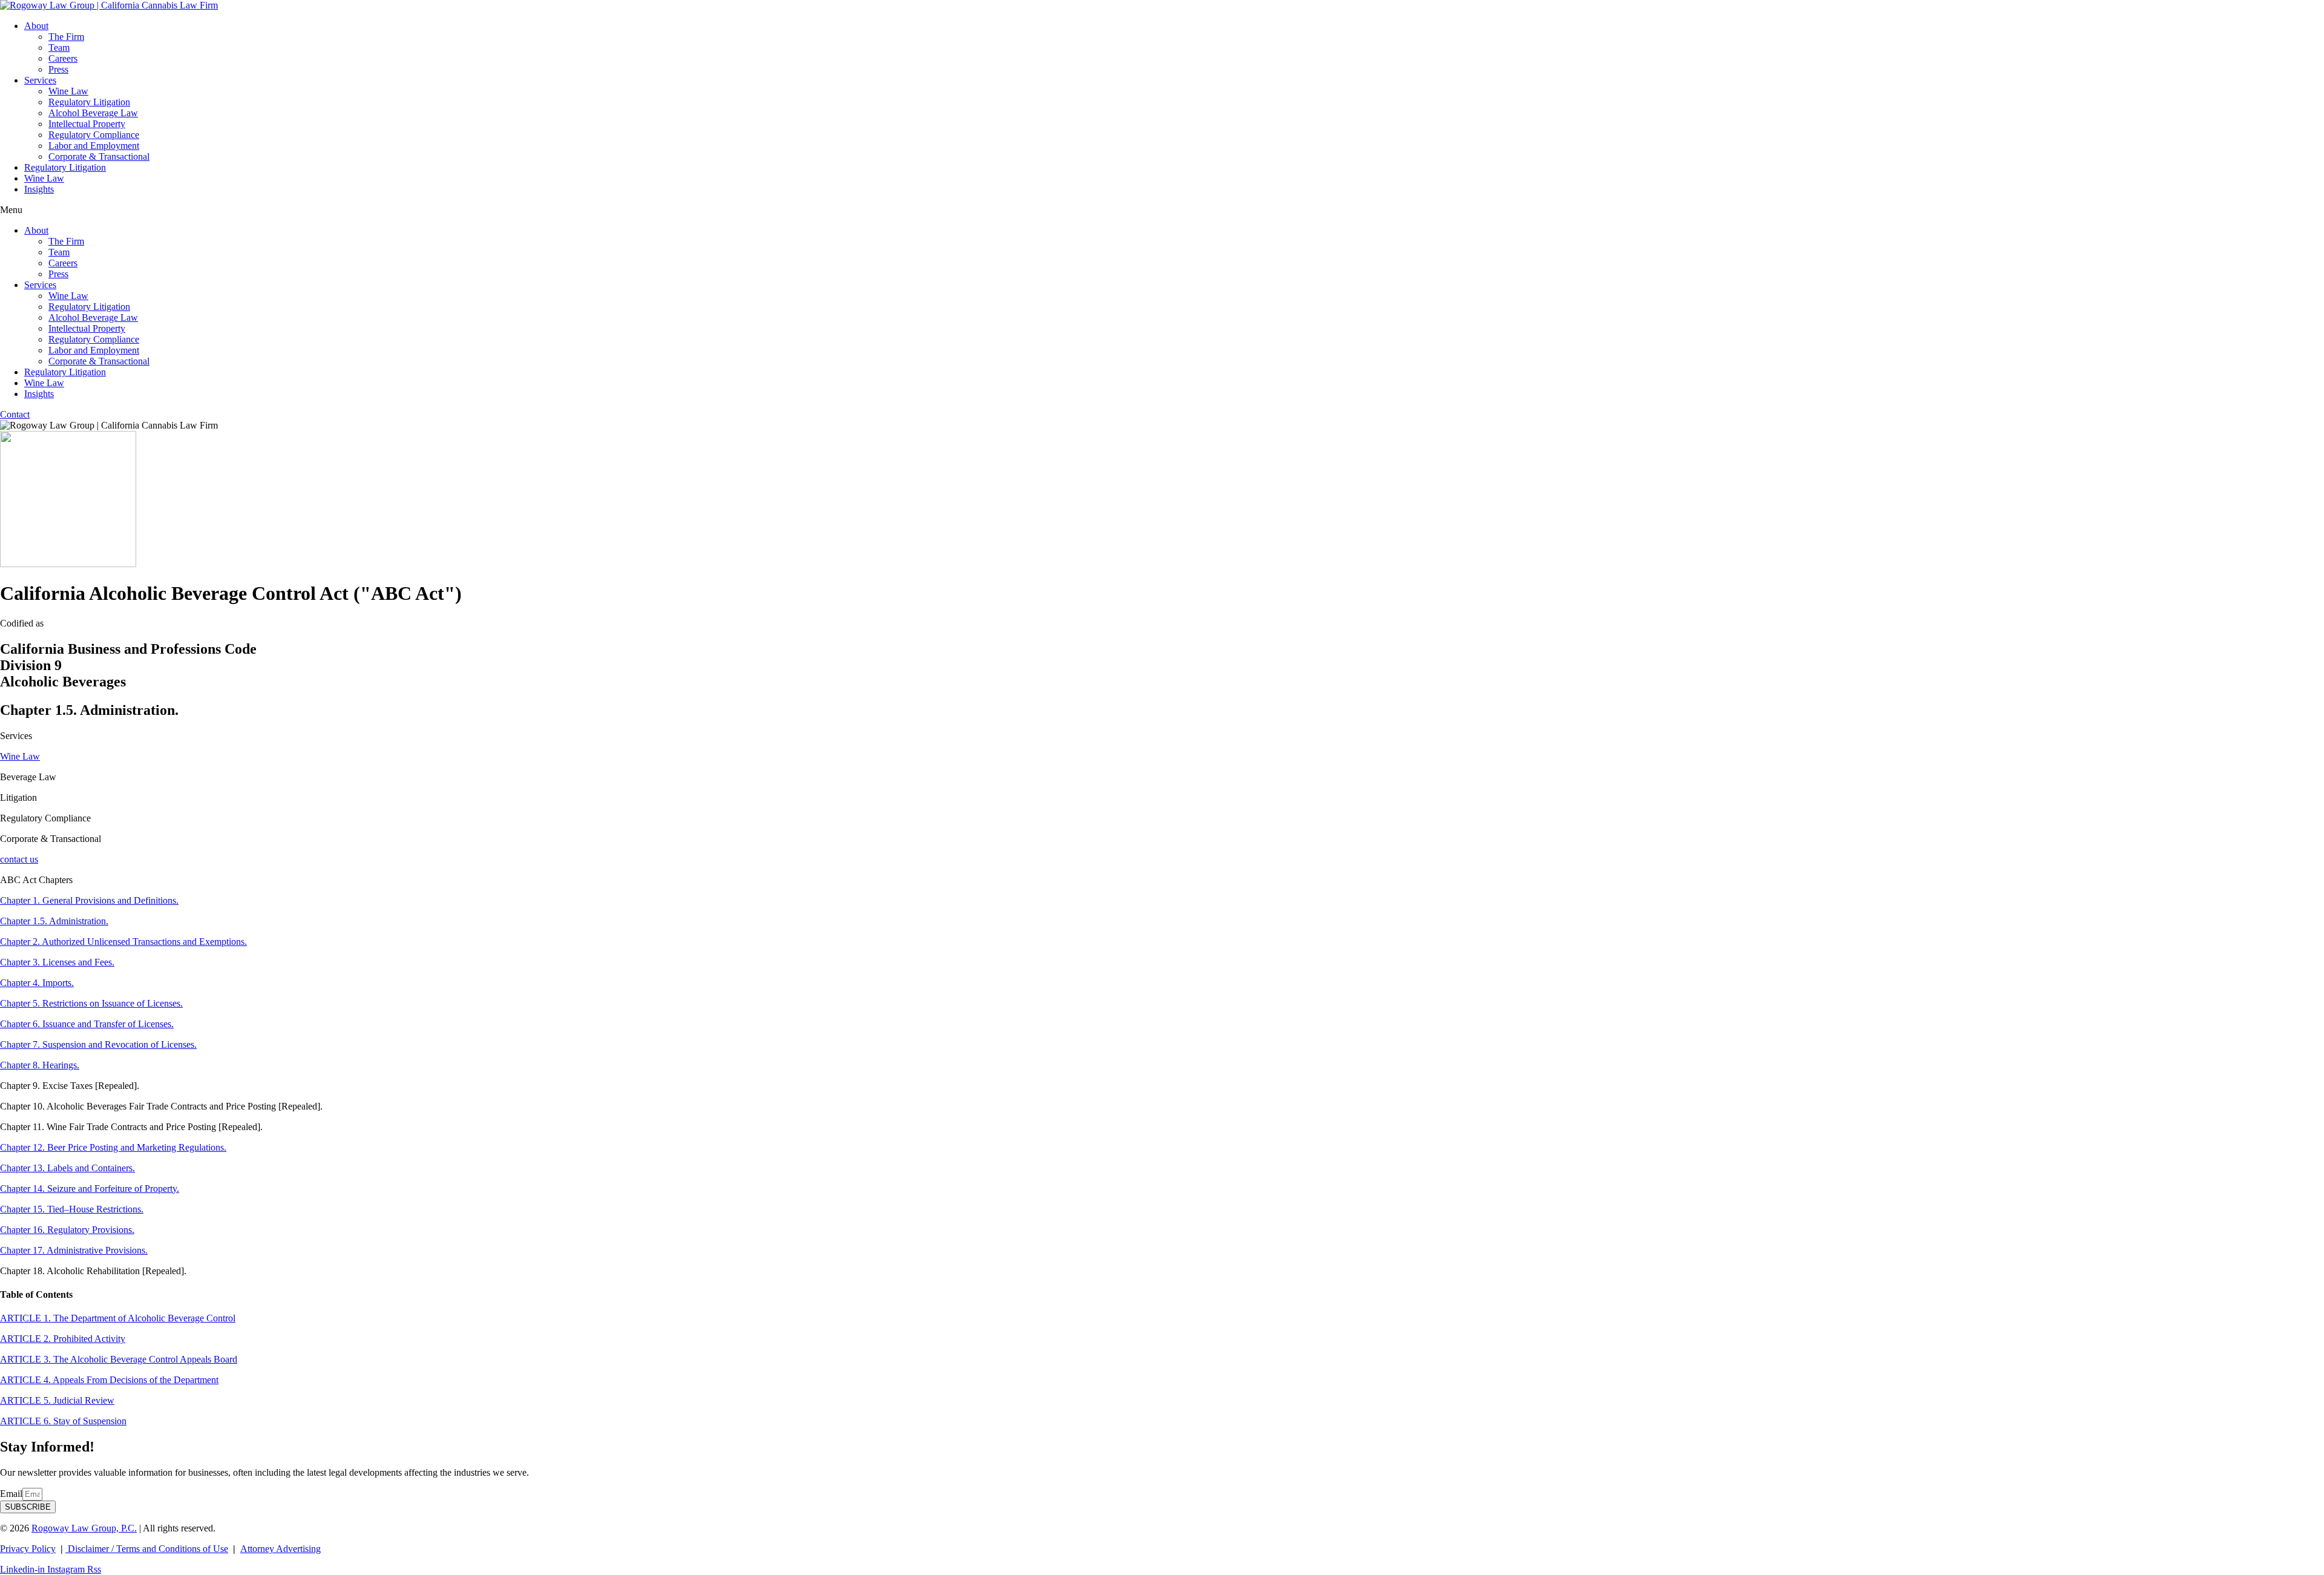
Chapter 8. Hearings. (40, 1065)
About (36, 26)
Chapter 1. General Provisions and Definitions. (89, 900)
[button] (1162, 210)
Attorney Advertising (281, 1549)
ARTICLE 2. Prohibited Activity (63, 1339)
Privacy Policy (28, 1549)
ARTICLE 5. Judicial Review (57, 1400)
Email (11, 1494)
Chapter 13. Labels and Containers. (67, 1168)
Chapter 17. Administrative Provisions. (74, 1250)
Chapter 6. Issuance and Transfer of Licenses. (87, 1024)
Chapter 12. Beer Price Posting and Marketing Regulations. (113, 1147)
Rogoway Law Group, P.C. (84, 1528)
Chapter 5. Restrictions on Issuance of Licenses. (91, 1003)
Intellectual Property (87, 124)
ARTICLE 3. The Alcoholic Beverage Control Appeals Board (119, 1359)
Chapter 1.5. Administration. (54, 921)
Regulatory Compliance (94, 135)
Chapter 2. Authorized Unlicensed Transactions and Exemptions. (123, 942)
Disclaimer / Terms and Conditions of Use (147, 1549)
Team (59, 48)
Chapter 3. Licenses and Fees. (57, 962)
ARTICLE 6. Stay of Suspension (63, 1421)
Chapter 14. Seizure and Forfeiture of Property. (90, 1189)
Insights (39, 189)
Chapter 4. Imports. (37, 983)
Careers (63, 58)
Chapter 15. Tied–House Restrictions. (72, 1209)
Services (40, 80)
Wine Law (68, 91)
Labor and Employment (94, 146)
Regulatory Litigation (89, 102)
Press (58, 69)
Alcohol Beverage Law (93, 113)
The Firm (66, 37)
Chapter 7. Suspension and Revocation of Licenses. (98, 1044)
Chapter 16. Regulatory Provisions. (67, 1230)
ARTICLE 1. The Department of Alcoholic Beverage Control (118, 1318)
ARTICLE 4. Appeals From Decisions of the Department (109, 1380)
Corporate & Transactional (99, 156)
